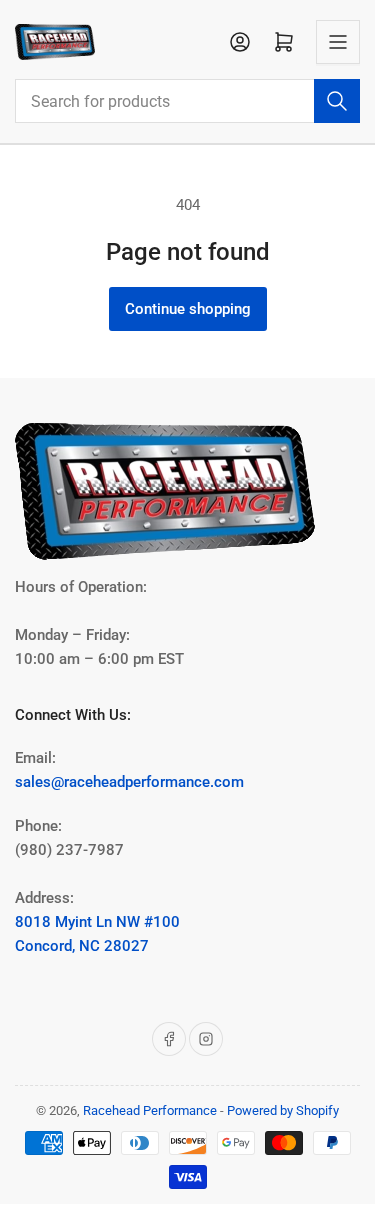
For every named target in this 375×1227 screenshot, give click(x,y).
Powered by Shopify (283, 1110)
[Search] (337, 101)
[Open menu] (338, 42)
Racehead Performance (150, 1110)
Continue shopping (188, 309)
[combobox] (187, 101)
